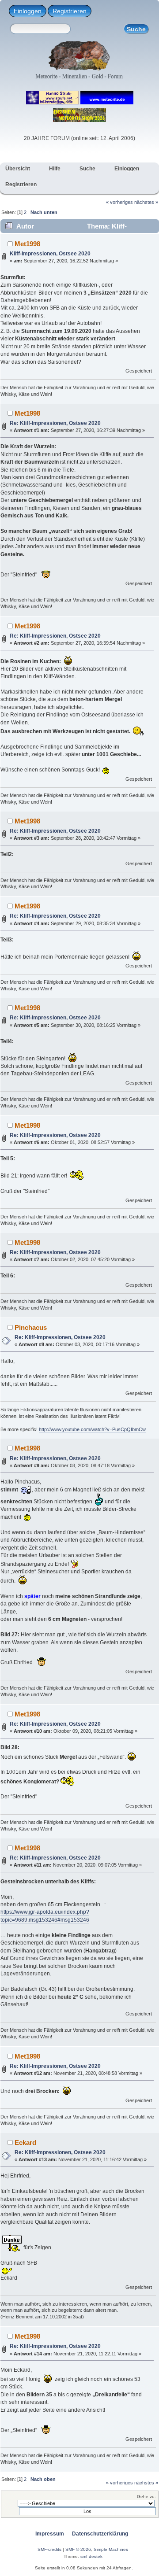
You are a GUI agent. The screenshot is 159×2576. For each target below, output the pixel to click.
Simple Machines (111, 2549)
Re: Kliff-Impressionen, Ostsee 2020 (55, 423)
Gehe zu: (146, 2497)
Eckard (25, 2142)
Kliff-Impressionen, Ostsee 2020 (50, 254)
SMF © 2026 (78, 2549)
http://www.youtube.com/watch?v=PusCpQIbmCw (92, 1429)
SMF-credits (49, 2549)
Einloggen (28, 11)
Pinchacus (31, 1327)
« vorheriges (119, 202)
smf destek (91, 2556)
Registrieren (70, 11)
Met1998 (27, 244)
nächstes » (146, 202)
